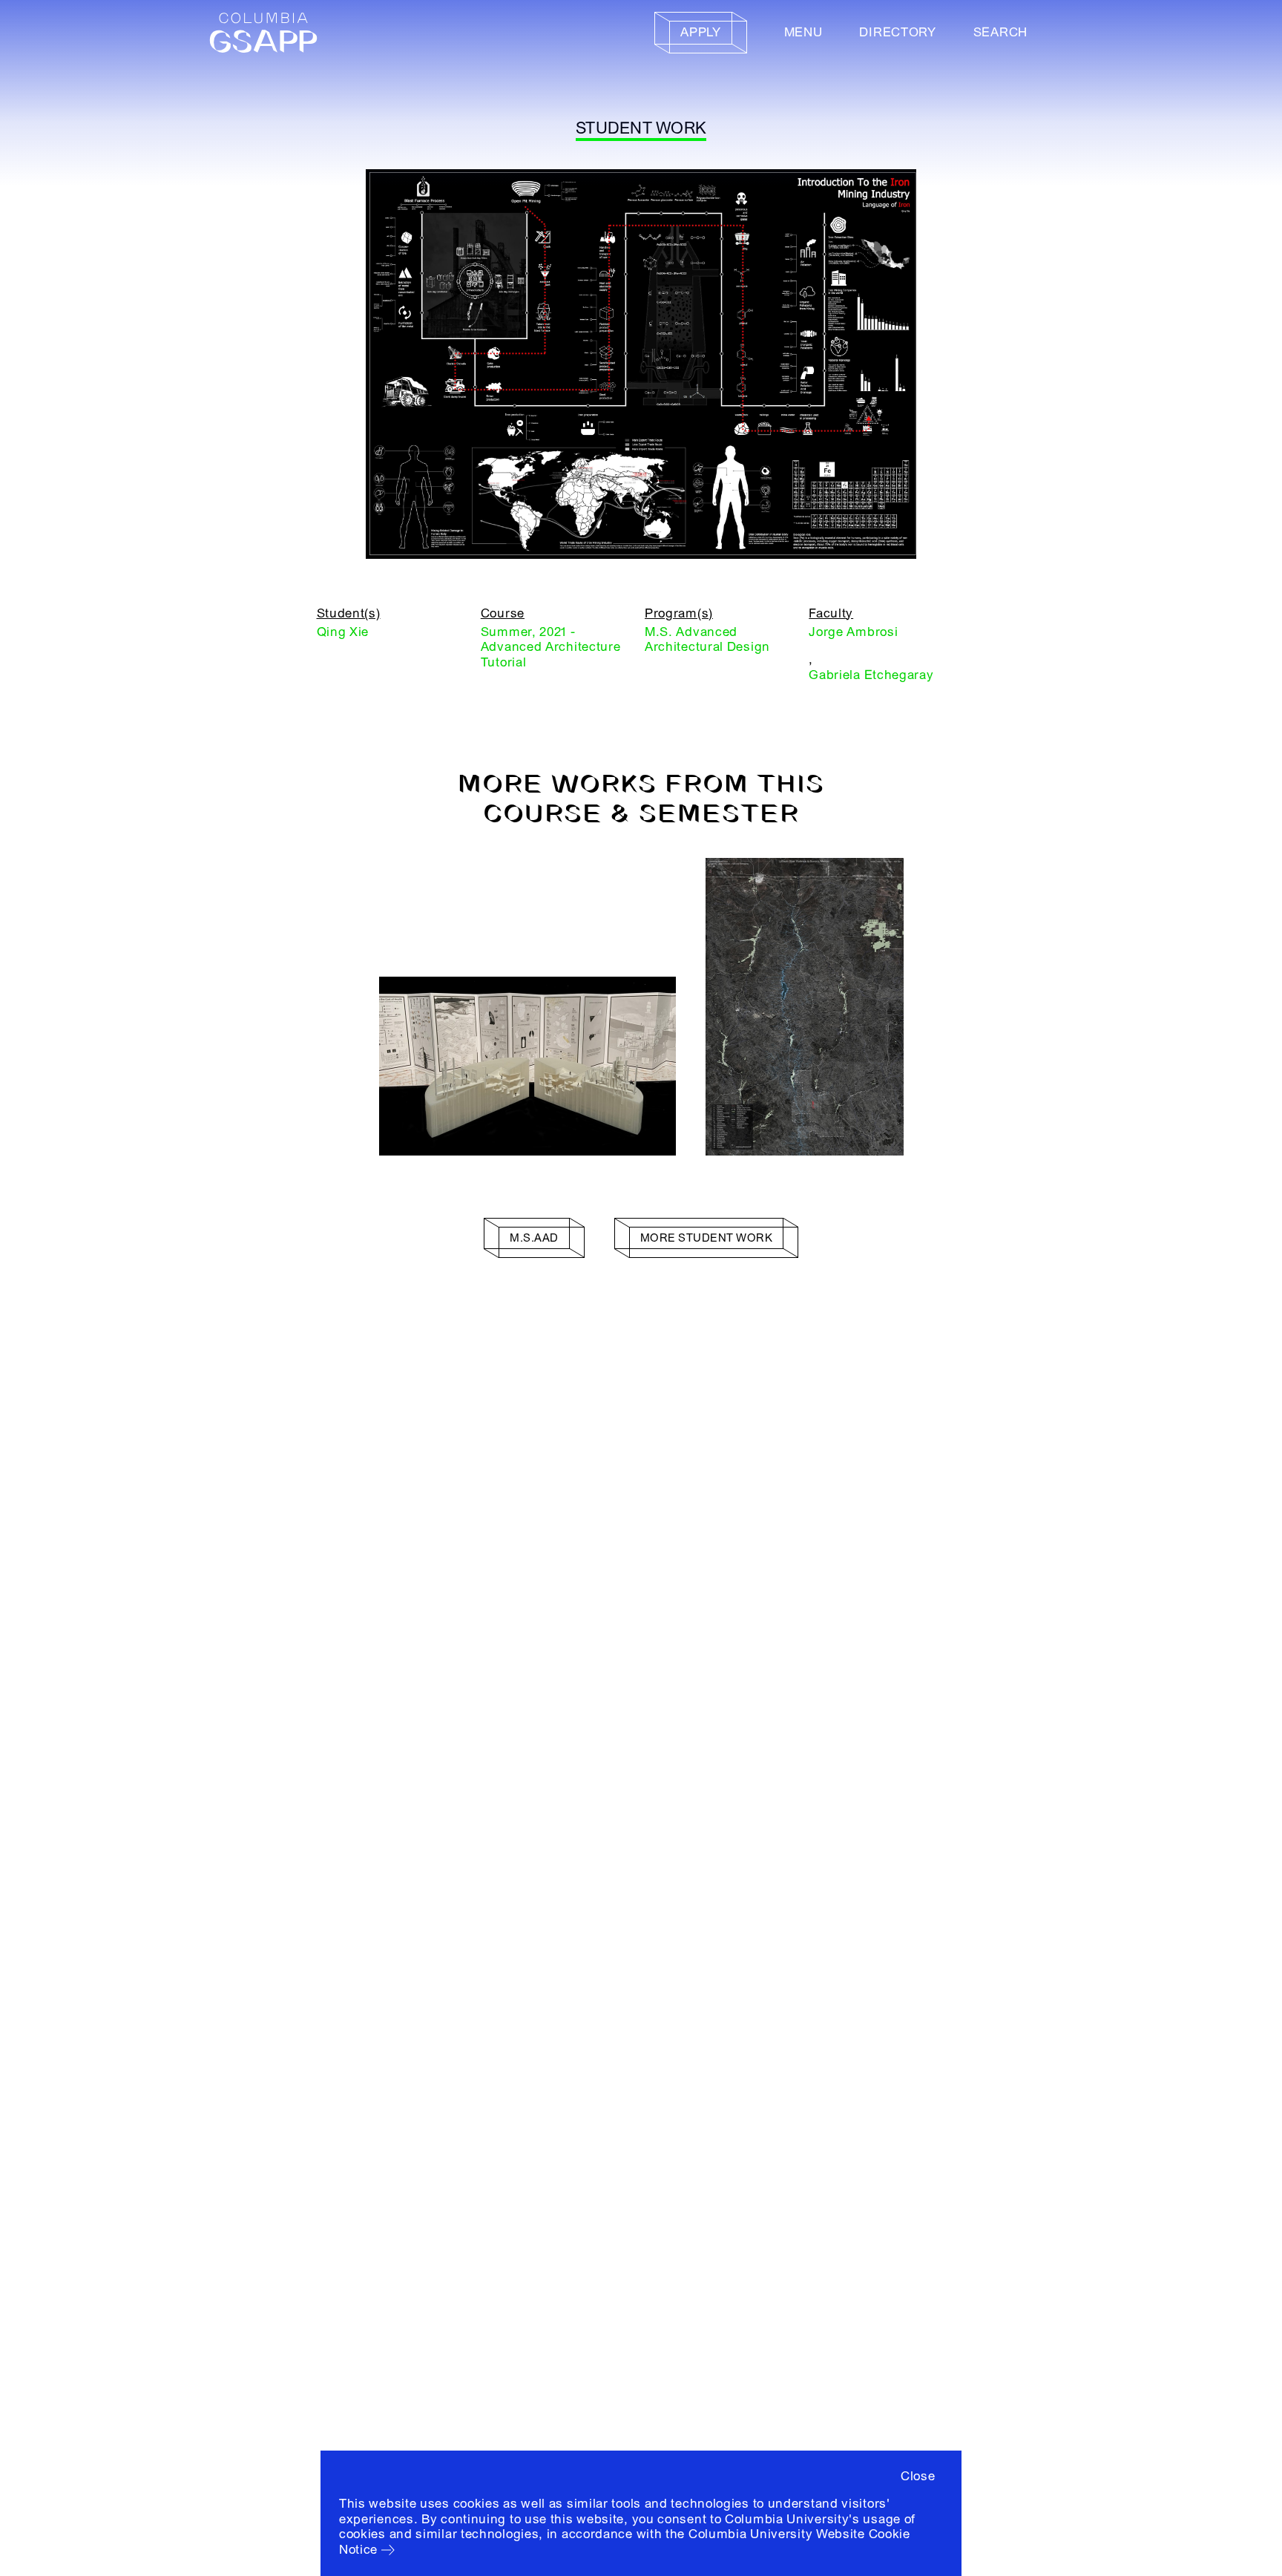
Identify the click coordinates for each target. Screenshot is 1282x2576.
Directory (897, 32)
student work (641, 128)
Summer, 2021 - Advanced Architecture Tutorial (551, 647)
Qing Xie (343, 632)
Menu (803, 32)
